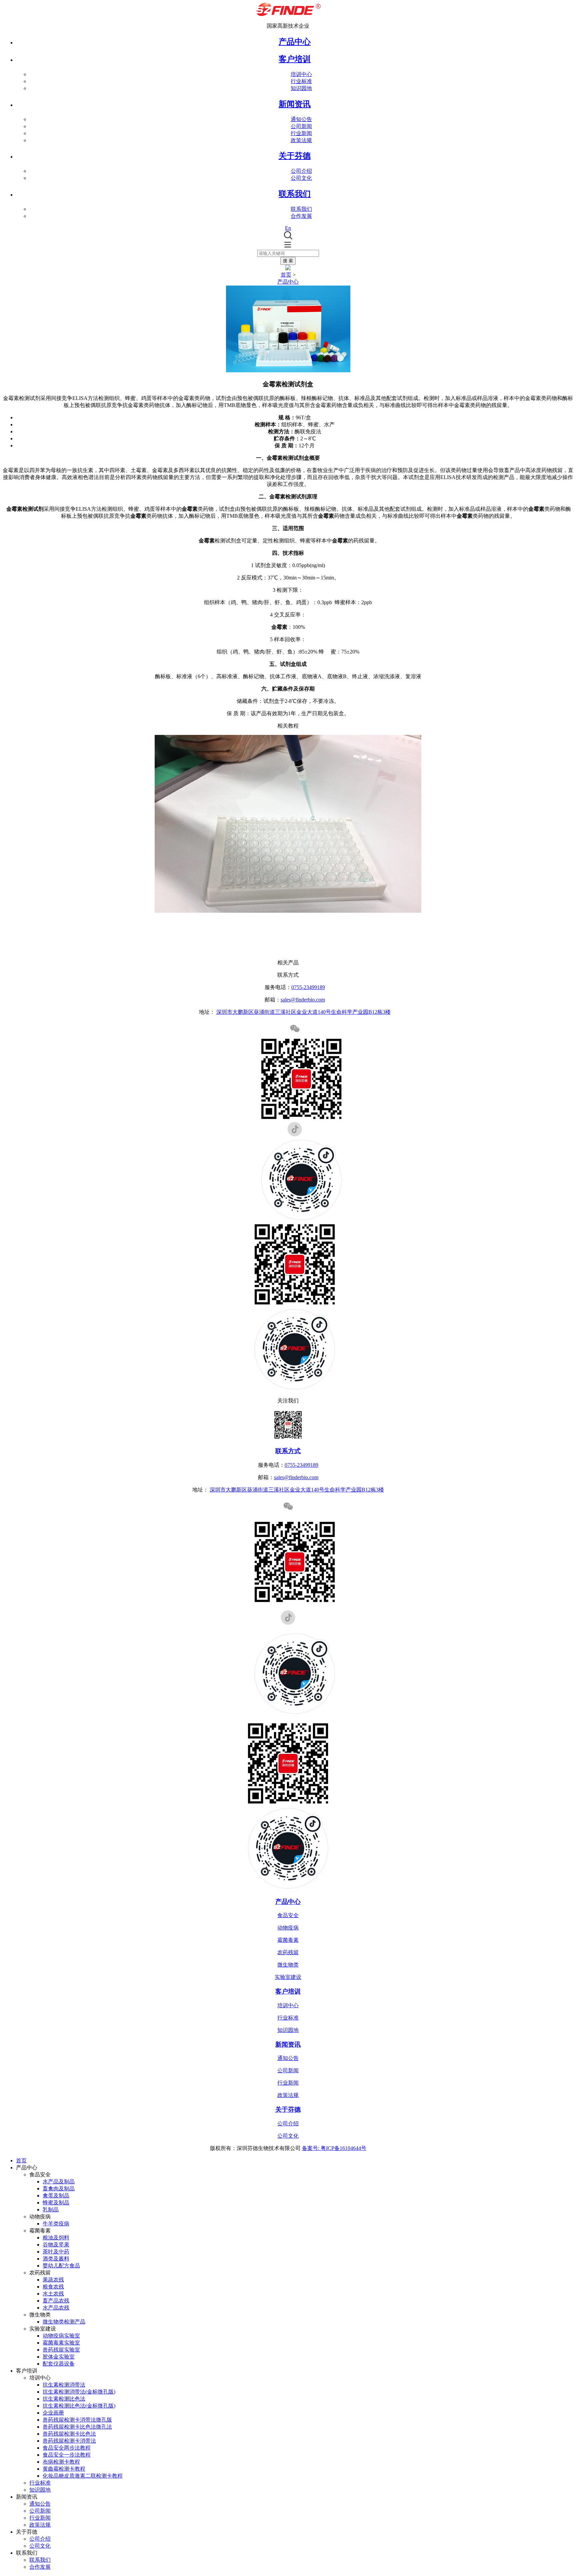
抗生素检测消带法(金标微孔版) (79, 2392)
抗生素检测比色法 (64, 2399)
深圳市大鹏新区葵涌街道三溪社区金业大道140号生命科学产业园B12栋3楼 (303, 1012)
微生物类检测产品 (64, 2322)
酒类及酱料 (56, 2259)
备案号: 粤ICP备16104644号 (334, 2148)
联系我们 (301, 209)
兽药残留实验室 (61, 2350)
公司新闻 (301, 126)
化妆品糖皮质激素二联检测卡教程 (83, 2476)
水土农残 (53, 2294)
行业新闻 (301, 133)
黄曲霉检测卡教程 (64, 2469)
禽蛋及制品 (56, 2196)
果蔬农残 (53, 2280)
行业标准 (301, 81)
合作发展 (301, 216)
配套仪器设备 (59, 2364)
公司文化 (301, 178)
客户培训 (288, 1991)
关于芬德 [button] (295, 156)
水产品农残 (56, 2308)
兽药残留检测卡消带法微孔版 (77, 2420)
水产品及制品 (59, 2182)
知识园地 (301, 88)
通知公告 (301, 119)
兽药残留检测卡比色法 (69, 2434)
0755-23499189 (308, 987)
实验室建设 (288, 1977)
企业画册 (53, 2413)
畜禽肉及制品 (59, 2189)
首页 (286, 275)
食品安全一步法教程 (67, 2455)
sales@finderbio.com (303, 1000)
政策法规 (301, 140)
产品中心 (295, 42)
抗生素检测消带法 (64, 2385)
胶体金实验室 (59, 2357)
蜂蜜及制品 (56, 2203)
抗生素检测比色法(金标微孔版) (79, 2406)
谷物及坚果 (56, 2245)
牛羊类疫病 (56, 2224)
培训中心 (301, 74)
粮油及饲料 (56, 2238)
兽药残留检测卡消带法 (69, 2441)
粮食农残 (53, 2287)
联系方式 (288, 1451)
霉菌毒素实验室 (61, 2343)
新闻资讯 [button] (295, 104)
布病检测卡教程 (61, 2462)
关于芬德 (288, 2109)
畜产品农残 (56, 2301)
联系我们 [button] (295, 194)
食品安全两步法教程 (67, 2448)
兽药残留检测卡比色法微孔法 (77, 2427)
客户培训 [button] (295, 59)
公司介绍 (301, 171)
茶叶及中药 (56, 2252)
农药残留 (288, 1952)
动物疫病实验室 (61, 2336)
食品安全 (288, 1915)
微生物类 (288, 1965)
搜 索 (288, 261)
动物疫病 (288, 1928)
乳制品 (51, 2210)
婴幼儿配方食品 (61, 2266)
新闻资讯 (288, 2044)
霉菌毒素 (288, 1940)
